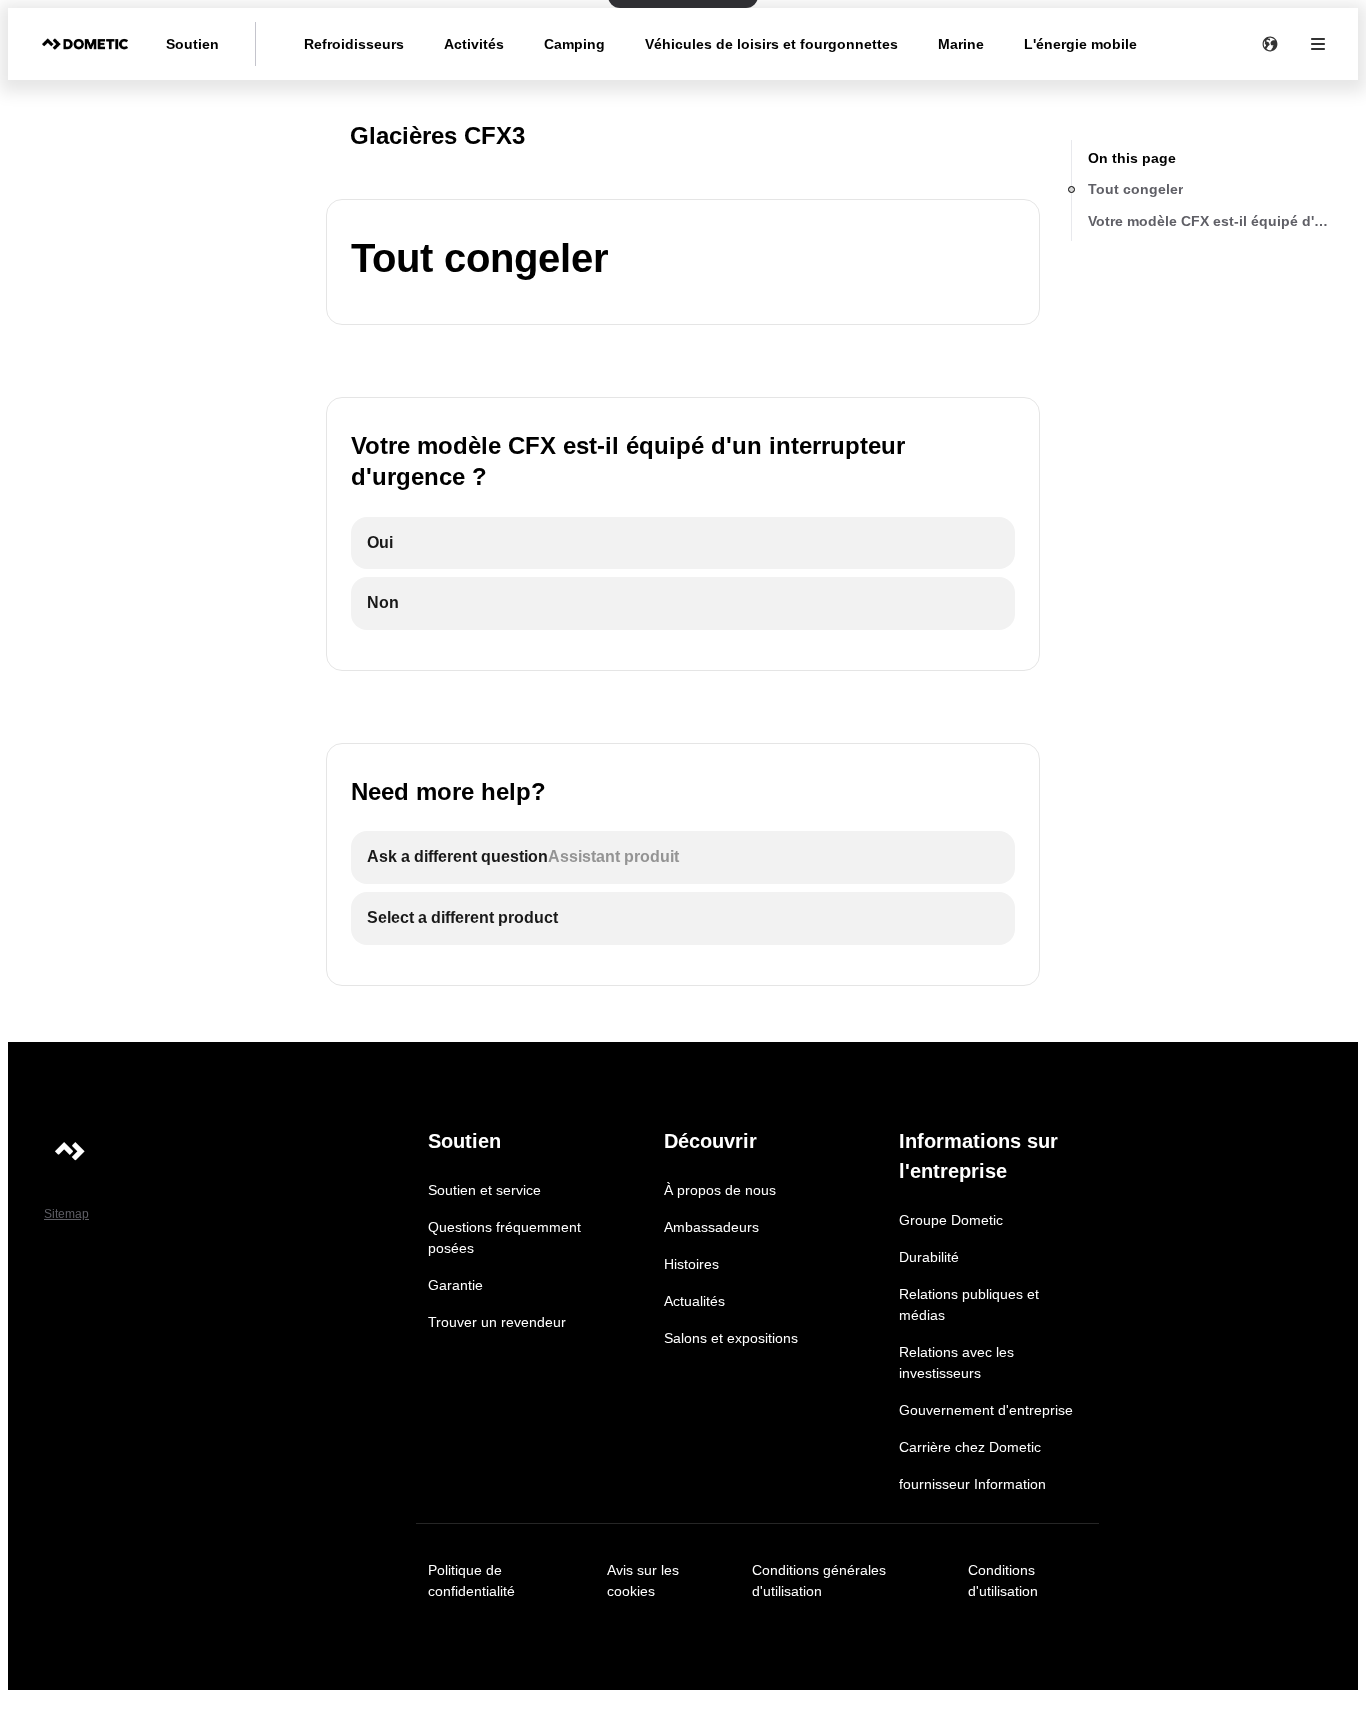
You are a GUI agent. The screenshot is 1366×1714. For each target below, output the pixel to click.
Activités (474, 44)
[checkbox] (683, 543)
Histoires (691, 1264)
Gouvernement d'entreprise (986, 1410)
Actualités (694, 1301)
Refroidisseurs (354, 44)
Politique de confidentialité (471, 1580)
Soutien (192, 44)
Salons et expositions (731, 1338)
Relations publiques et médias (969, 1304)
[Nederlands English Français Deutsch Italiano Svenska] (1270, 44)
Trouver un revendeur (497, 1322)
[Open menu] (1318, 44)
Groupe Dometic (951, 1220)
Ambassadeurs (711, 1227)
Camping (574, 44)
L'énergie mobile (1080, 44)
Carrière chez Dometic (970, 1447)
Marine (961, 44)
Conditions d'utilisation (1003, 1580)
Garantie (455, 1285)
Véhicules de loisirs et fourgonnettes (771, 44)
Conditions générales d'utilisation (819, 1580)
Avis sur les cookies (643, 1580)
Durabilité (929, 1257)
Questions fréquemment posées (504, 1237)
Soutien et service (484, 1190)
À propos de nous (720, 1190)
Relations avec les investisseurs (956, 1362)
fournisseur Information (972, 1484)
